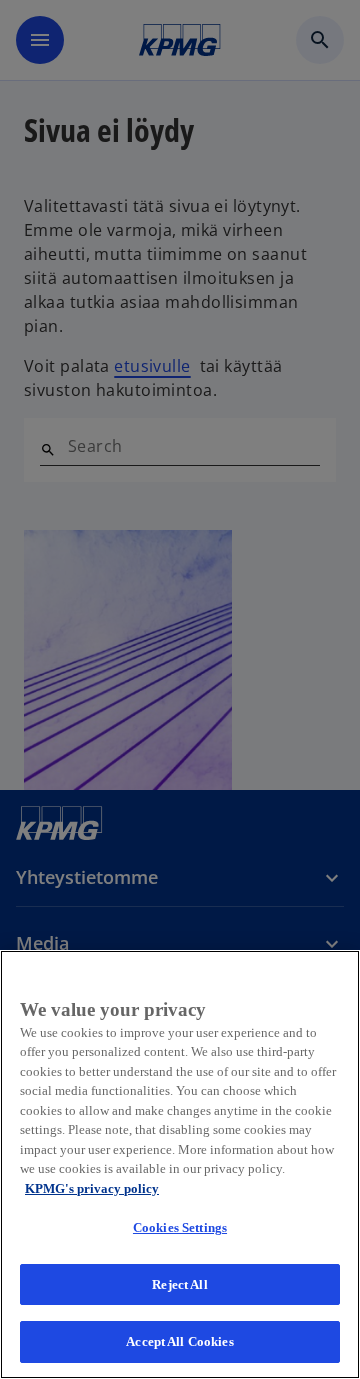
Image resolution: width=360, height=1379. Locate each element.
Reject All (179, 1284)
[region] (180, 1164)
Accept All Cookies (179, 1341)
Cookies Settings (180, 1227)
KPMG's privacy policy (92, 1188)
